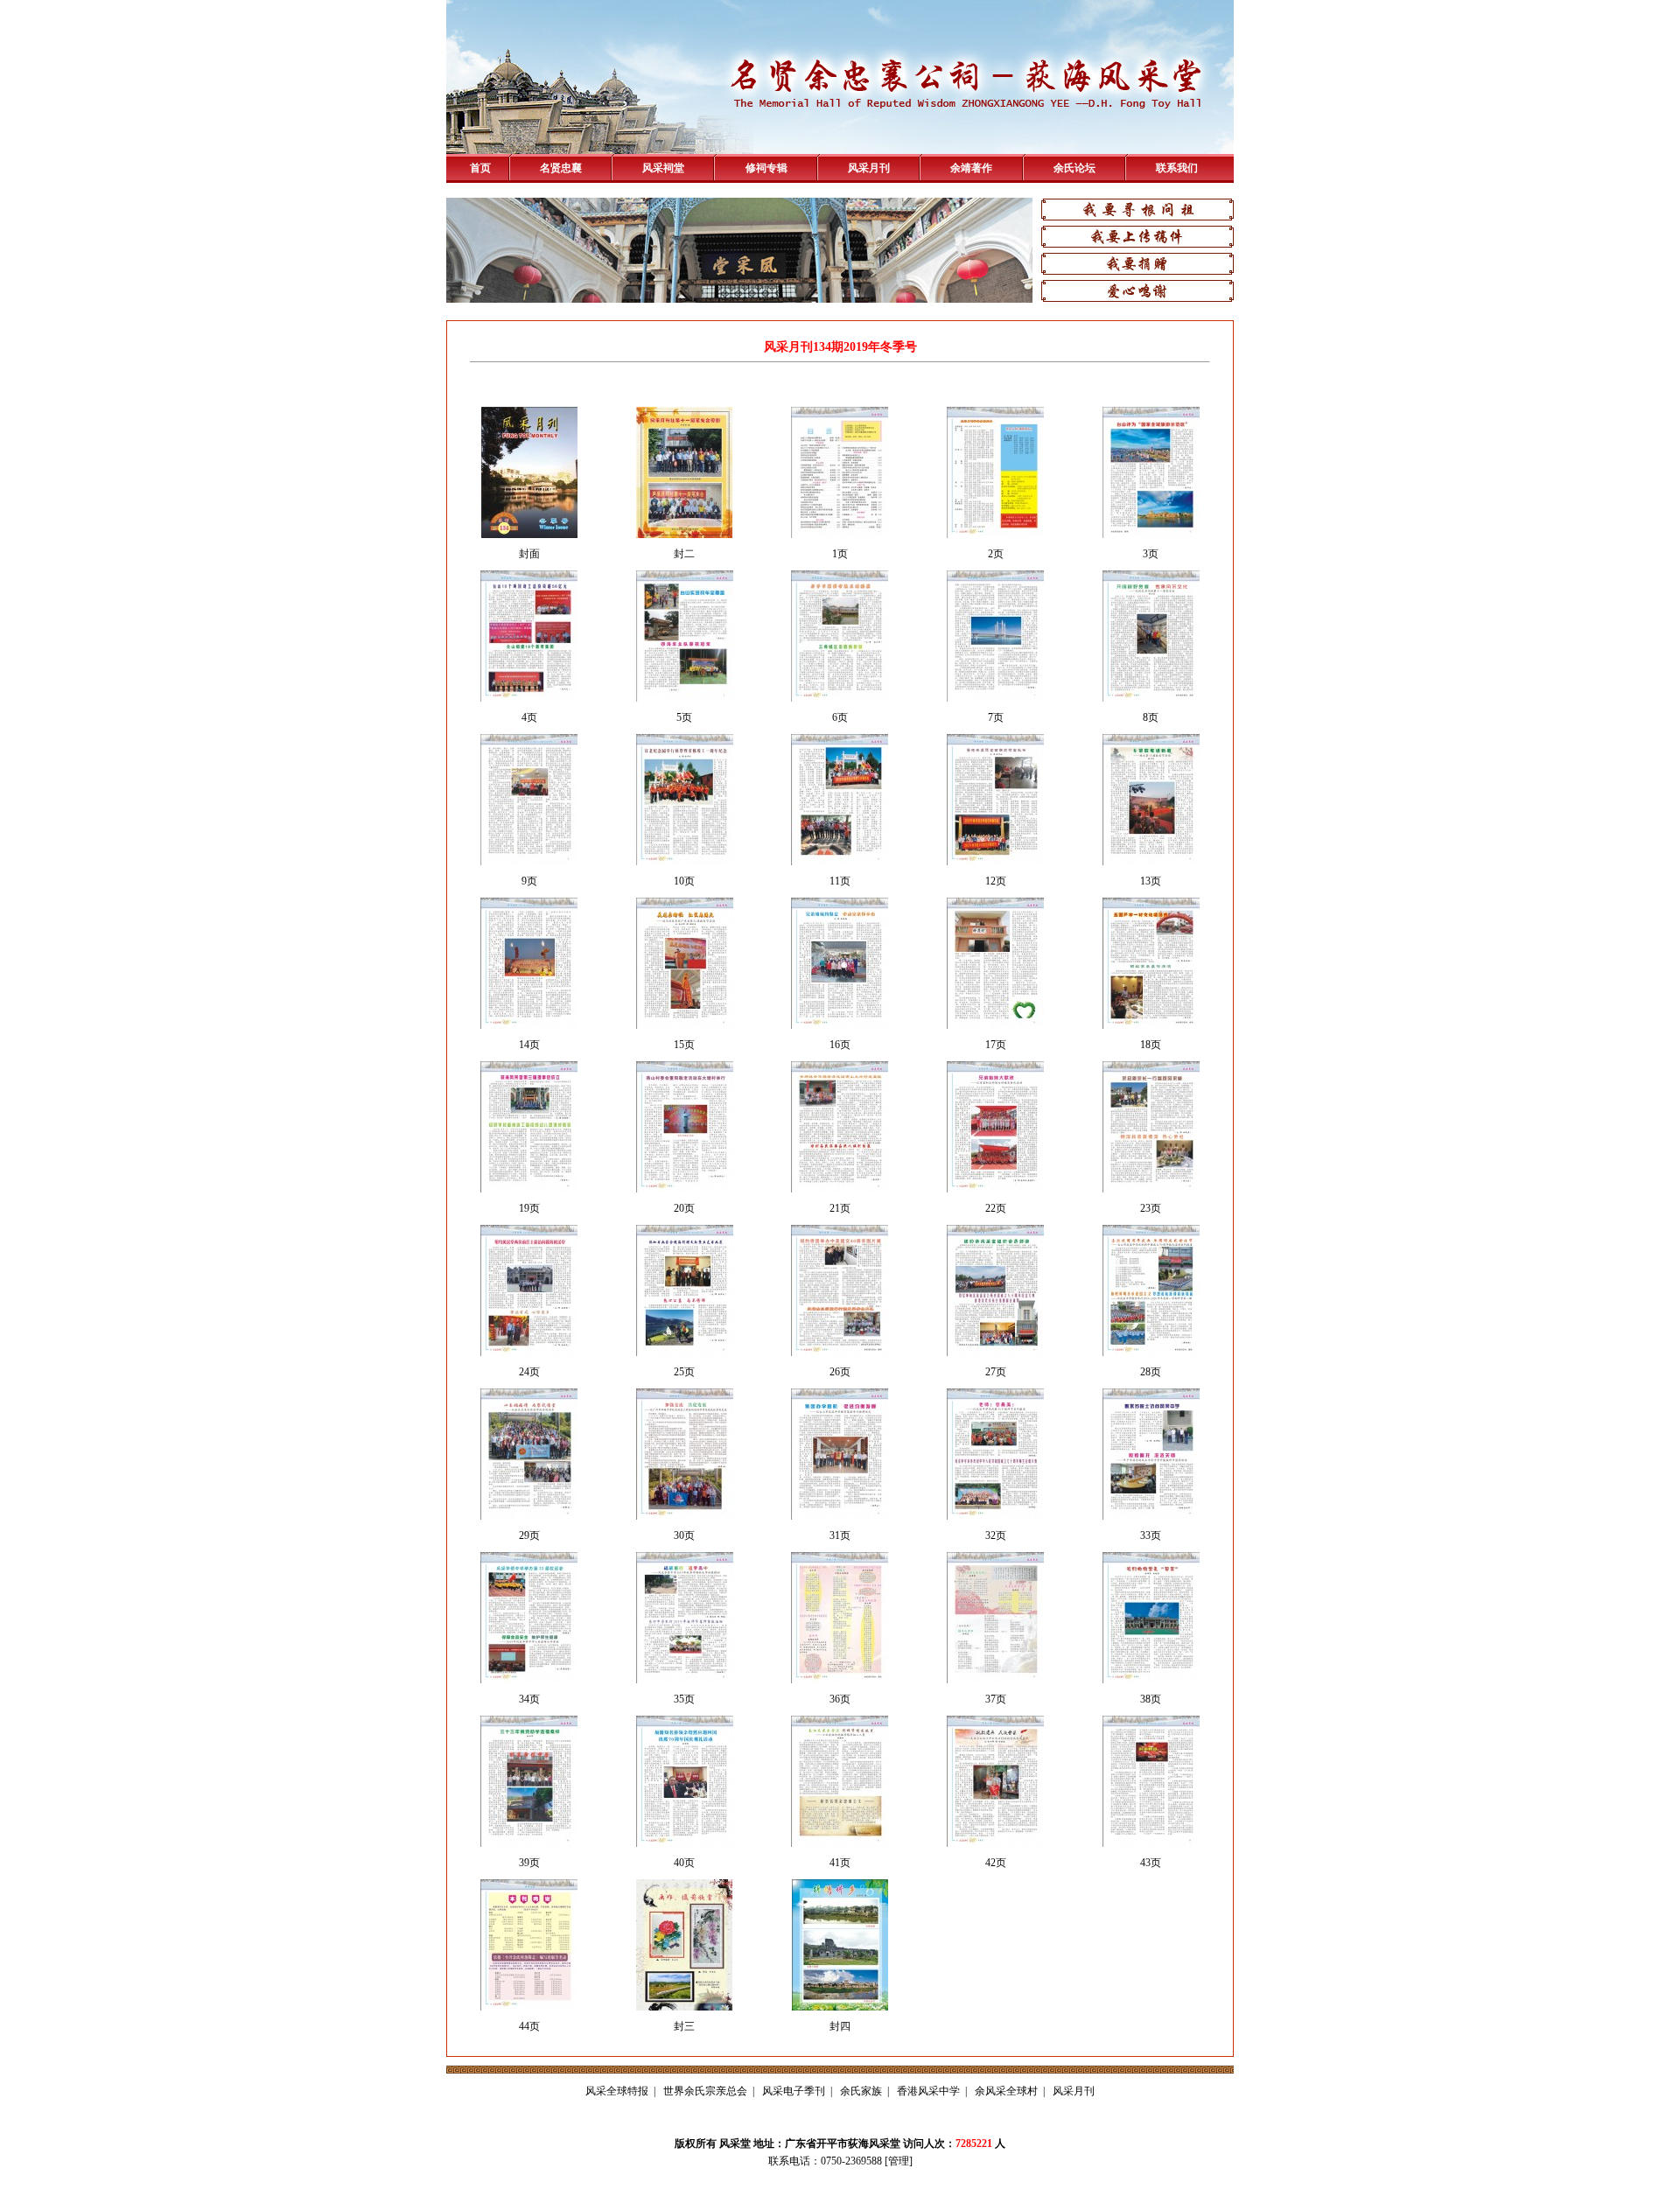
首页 (480, 168)
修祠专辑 (766, 168)
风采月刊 (869, 168)
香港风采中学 (928, 2091)
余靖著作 (971, 168)
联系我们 (1177, 168)
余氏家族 (861, 2091)
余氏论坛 (1074, 168)
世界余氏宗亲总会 (705, 2091)
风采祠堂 (663, 168)
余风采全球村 (1006, 2091)
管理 (899, 2161)
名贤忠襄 (561, 168)
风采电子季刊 (794, 2091)
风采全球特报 (617, 2091)
